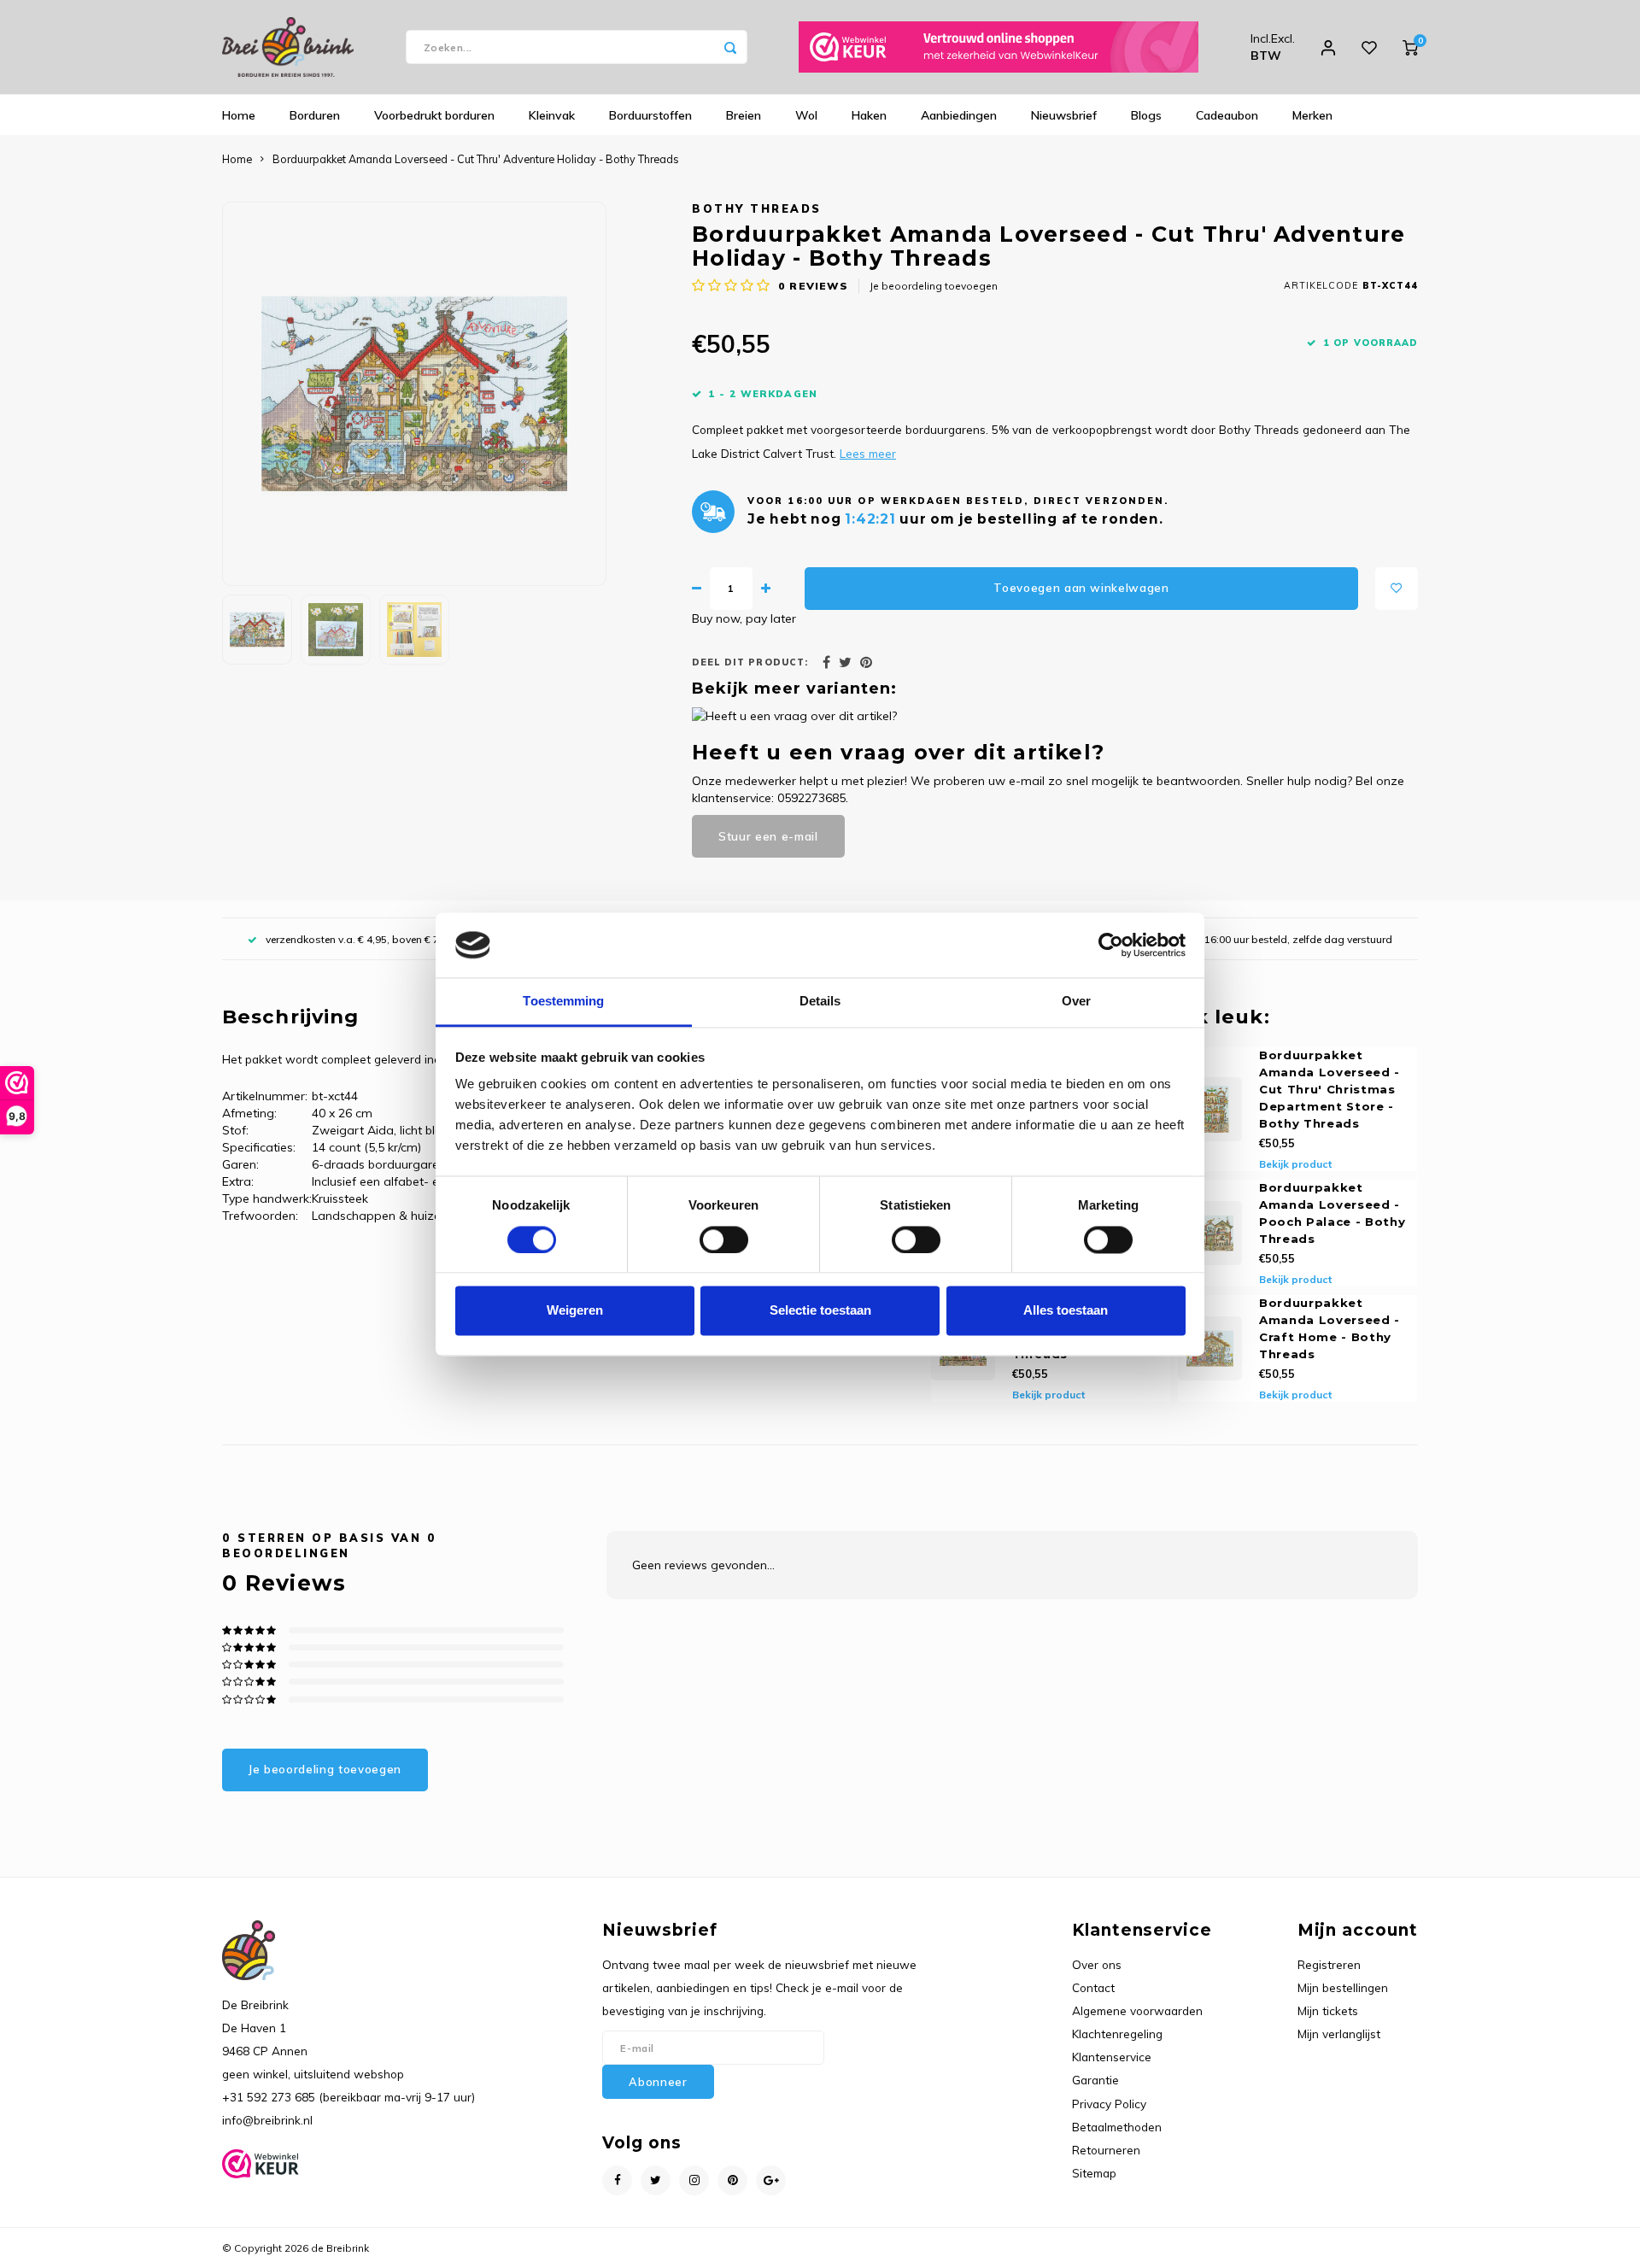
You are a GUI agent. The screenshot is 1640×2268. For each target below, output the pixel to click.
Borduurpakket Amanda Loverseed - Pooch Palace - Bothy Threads (1332, 1213)
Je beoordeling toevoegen (934, 286)
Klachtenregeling (1117, 2034)
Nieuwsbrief (1064, 115)
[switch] (724, 1239)
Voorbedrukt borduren (434, 115)
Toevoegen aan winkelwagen (1081, 588)
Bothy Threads (757, 208)
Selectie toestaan (820, 1311)
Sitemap (1094, 2173)
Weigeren (575, 1311)
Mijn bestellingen (1343, 1987)
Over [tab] (1076, 1002)
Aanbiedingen (959, 115)
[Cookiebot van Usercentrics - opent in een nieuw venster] (1111, 945)
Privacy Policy (1109, 2104)
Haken (869, 115)
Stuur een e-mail (768, 836)
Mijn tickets (1328, 2010)
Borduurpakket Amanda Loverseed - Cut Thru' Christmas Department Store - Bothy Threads (1330, 1089)
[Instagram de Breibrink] (694, 2180)
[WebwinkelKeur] (999, 47)
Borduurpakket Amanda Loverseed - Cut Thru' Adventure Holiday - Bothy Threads (476, 159)
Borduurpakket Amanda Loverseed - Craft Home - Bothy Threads (1330, 1328)
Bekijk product (1295, 1164)
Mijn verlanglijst (1339, 2034)
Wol (806, 115)
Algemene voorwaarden (1137, 2010)
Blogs (1146, 115)
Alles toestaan (1066, 1311)
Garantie (1095, 2080)
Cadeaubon (1227, 115)
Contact (1093, 1987)
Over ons (1097, 1964)
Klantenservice (1112, 2057)
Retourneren (1106, 2150)
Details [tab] (820, 1002)
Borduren (315, 115)
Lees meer (868, 453)
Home (239, 115)
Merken (1312, 115)
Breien (744, 115)
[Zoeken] (730, 47)
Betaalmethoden (1117, 2127)
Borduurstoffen (650, 115)
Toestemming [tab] (563, 1002)
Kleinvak (552, 115)
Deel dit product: (750, 662)
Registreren (1329, 1964)
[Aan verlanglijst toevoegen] (1397, 589)
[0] (1410, 47)
